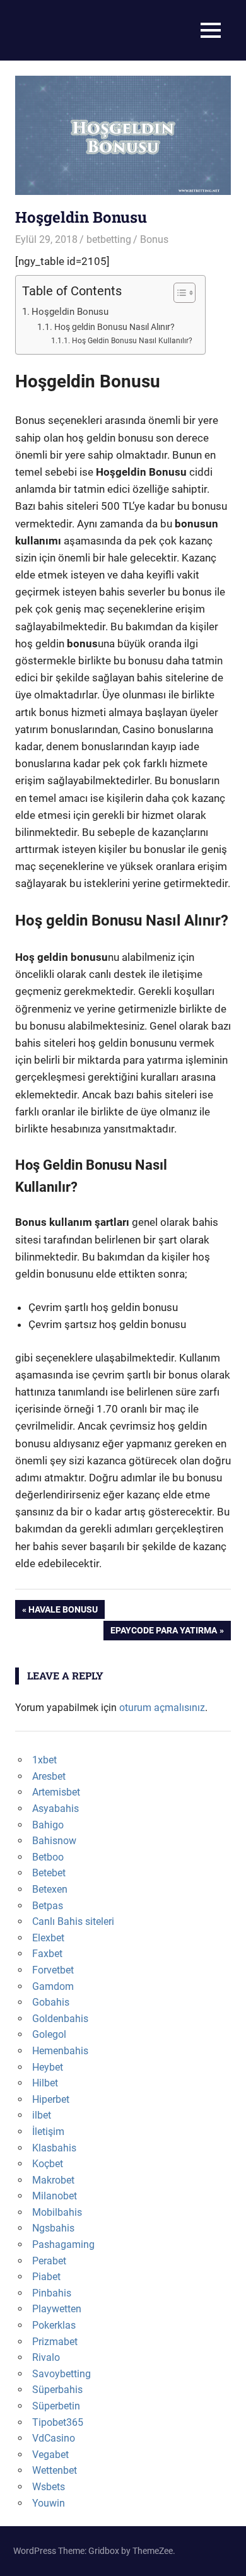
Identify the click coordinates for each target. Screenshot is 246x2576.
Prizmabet (55, 2342)
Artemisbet (56, 1792)
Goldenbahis (60, 2019)
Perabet (49, 2261)
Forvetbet (53, 1970)
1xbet (44, 1760)
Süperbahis (57, 2390)
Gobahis (51, 2002)
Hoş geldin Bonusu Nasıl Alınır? (114, 327)
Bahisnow (54, 1841)
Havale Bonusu (63, 1612)
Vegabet (50, 2455)
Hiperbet (51, 2099)
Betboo (48, 1857)
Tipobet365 (58, 2422)
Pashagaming (63, 2244)
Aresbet (49, 1776)
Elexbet (48, 1938)
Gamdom (53, 1986)
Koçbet (48, 2164)
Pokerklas (54, 2325)
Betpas (48, 1906)
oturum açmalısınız (162, 1708)
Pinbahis (52, 2293)
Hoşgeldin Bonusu (70, 312)
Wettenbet (55, 2470)
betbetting (109, 239)
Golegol (49, 2034)
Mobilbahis (57, 2212)
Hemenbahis (60, 2051)
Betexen (50, 1889)
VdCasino (54, 2438)
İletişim (48, 2132)
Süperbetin (56, 2406)
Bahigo (48, 1825)
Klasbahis (54, 2148)
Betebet (49, 1873)
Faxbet (47, 1954)
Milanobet (55, 2196)
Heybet (48, 2067)
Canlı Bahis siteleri (73, 1921)
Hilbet (45, 2083)
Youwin (49, 2503)
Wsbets (49, 2487)
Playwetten (57, 2309)
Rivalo (46, 2357)
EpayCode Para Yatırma (163, 1632)
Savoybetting (61, 2374)
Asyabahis (56, 1808)
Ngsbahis (53, 2228)
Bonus (154, 239)
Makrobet (53, 2180)
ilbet (42, 2115)
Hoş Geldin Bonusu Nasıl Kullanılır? (132, 340)
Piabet (46, 2277)
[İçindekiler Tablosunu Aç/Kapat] (178, 293)
